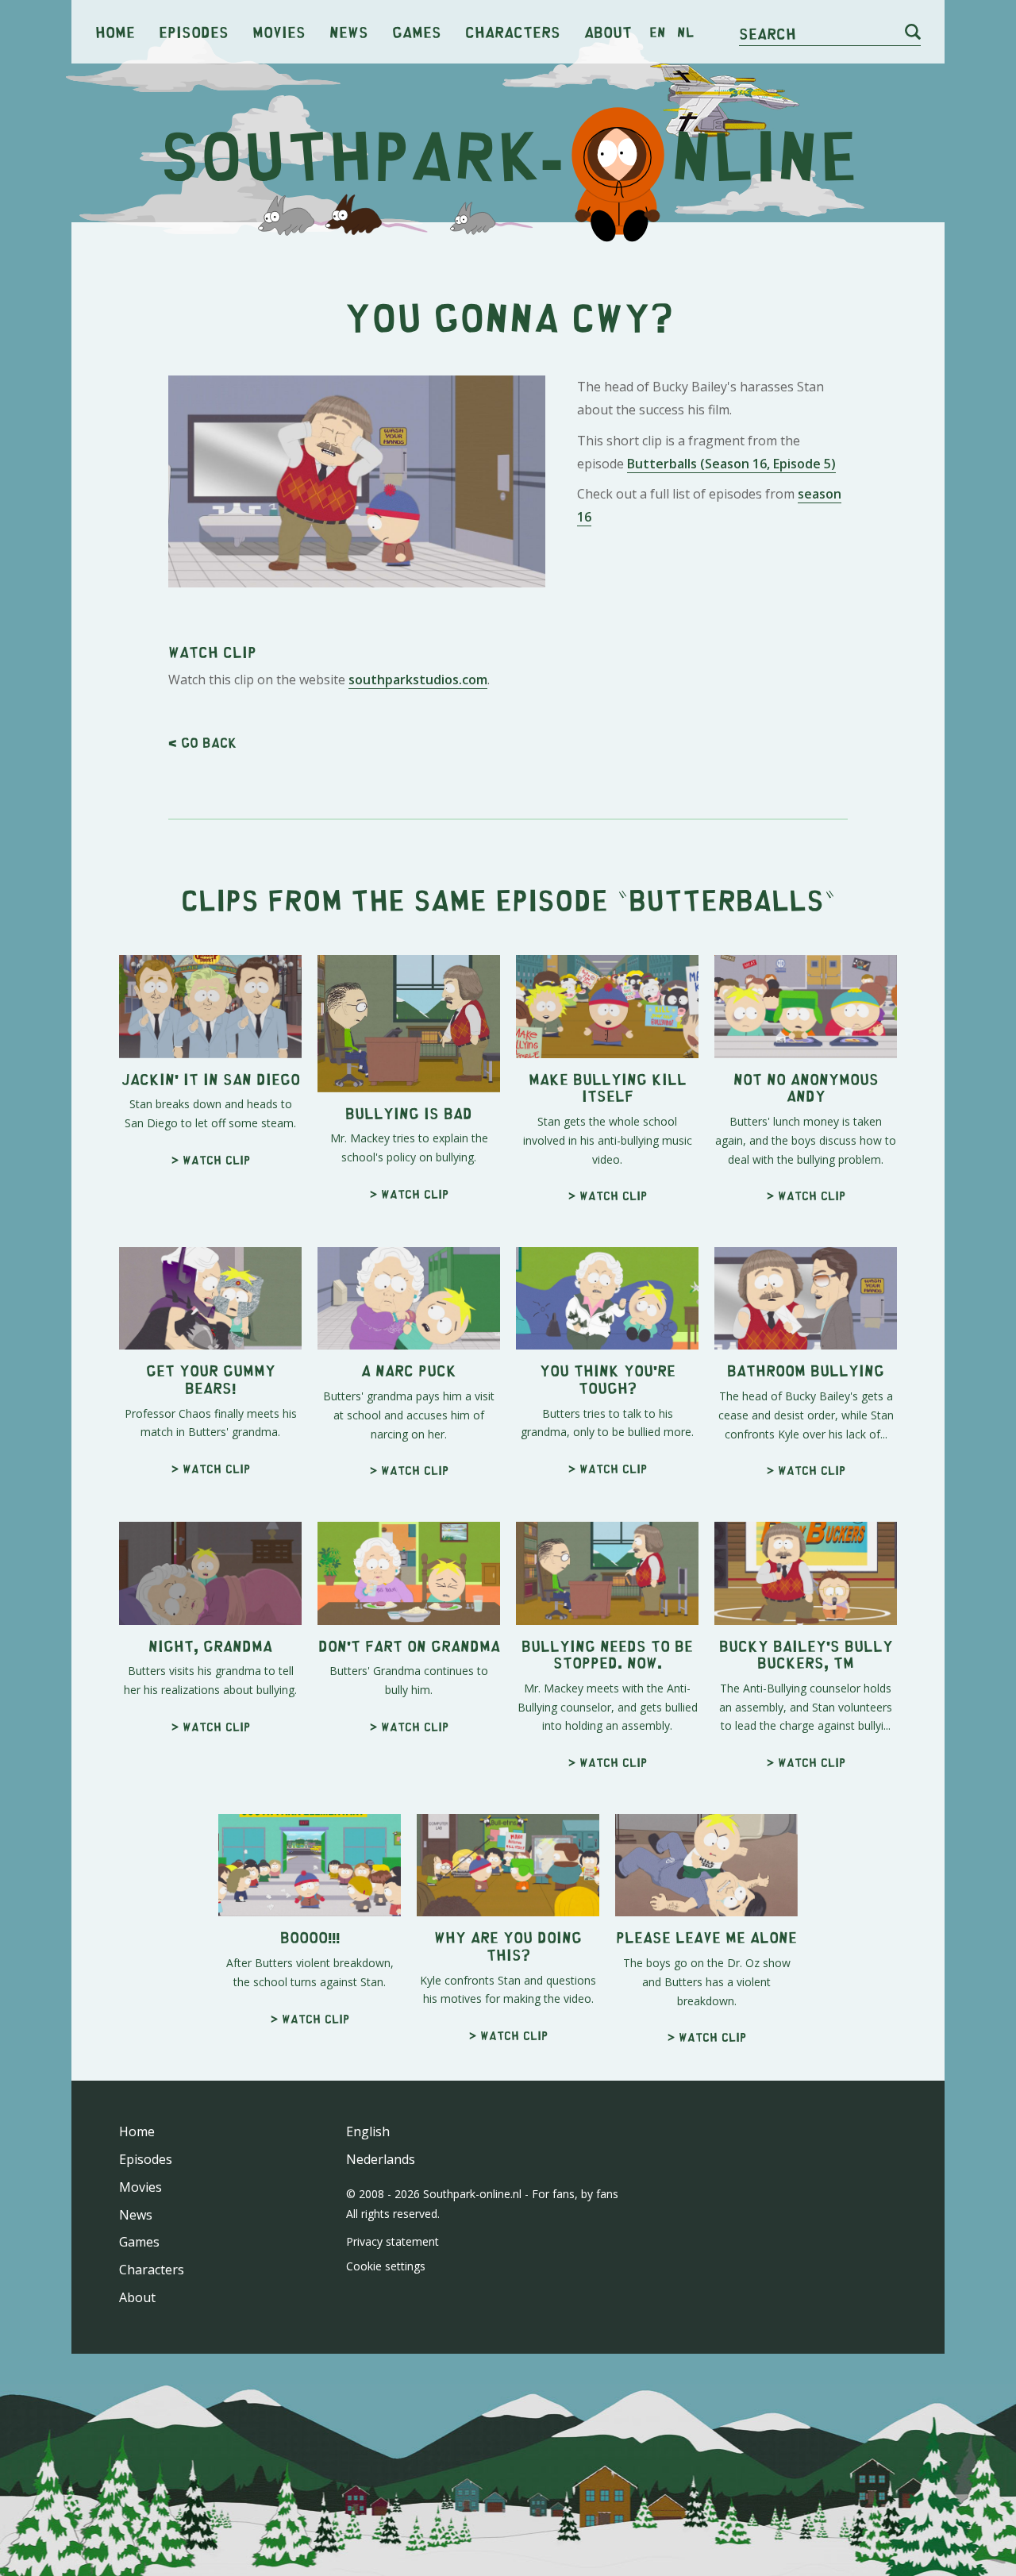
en (658, 32)
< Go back (202, 742)
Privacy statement (393, 2241)
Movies (279, 31)
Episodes (194, 31)
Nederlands (381, 2159)
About (608, 31)
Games (417, 31)
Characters (513, 31)
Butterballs (726, 899)
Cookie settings (386, 2266)
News (349, 31)
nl (685, 32)
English (368, 2131)
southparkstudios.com (418, 680)
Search (768, 33)
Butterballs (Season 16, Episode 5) (731, 464)
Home (115, 31)
